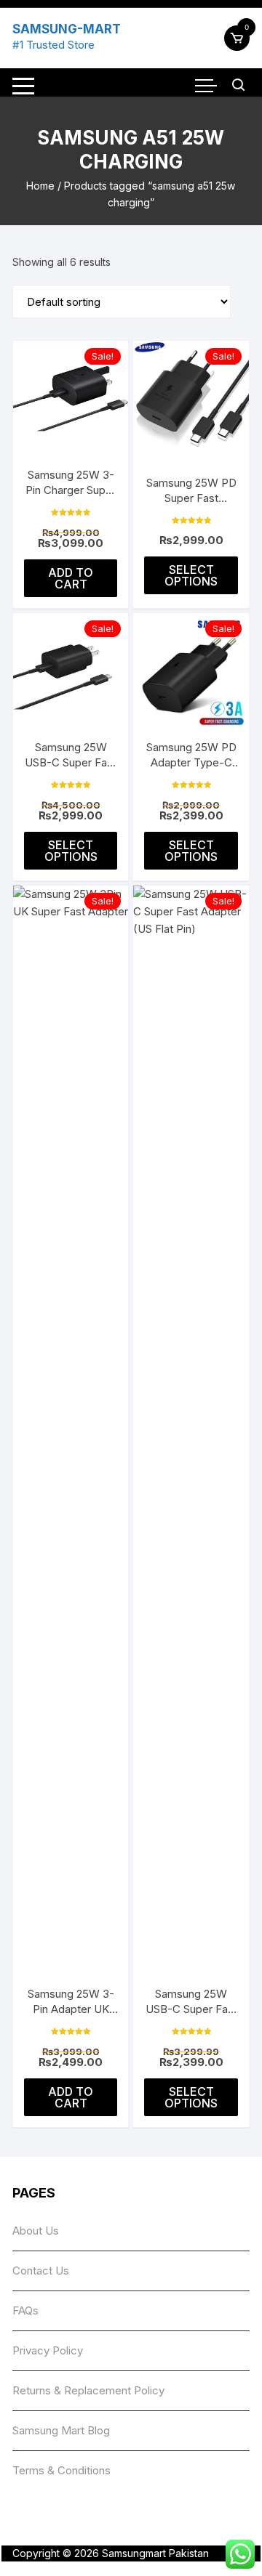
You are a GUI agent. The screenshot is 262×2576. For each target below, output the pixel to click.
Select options (191, 575)
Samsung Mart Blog (61, 2430)
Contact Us (41, 2271)
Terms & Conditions (61, 2470)
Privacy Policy (48, 2350)
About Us (36, 2231)
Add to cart (71, 578)
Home (40, 186)
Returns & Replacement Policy (88, 2390)
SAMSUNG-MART (67, 29)
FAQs (25, 2310)
